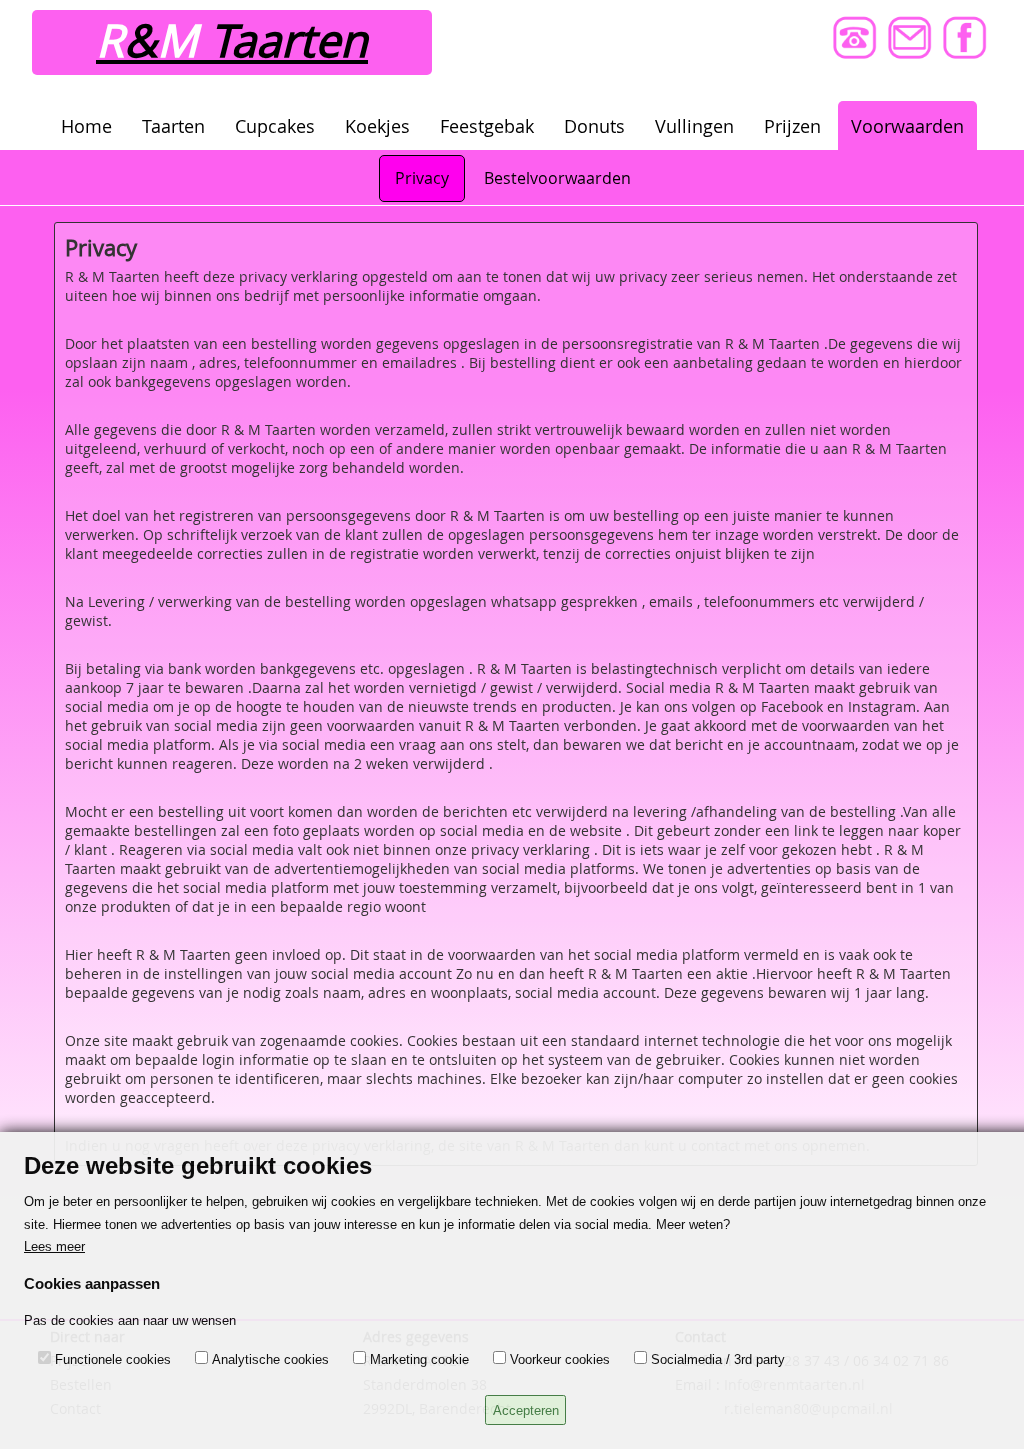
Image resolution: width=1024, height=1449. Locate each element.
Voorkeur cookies (560, 1359)
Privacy (422, 178)
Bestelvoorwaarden (557, 178)
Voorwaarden (907, 126)
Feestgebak (487, 126)
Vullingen (694, 126)
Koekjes (377, 126)
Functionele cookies (113, 1359)
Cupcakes (275, 126)
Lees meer (54, 1246)
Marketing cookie (419, 1359)
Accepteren (526, 1410)
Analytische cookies (270, 1359)
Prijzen (792, 126)
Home (86, 126)
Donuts (594, 126)
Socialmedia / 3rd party (718, 1359)
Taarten (173, 126)
